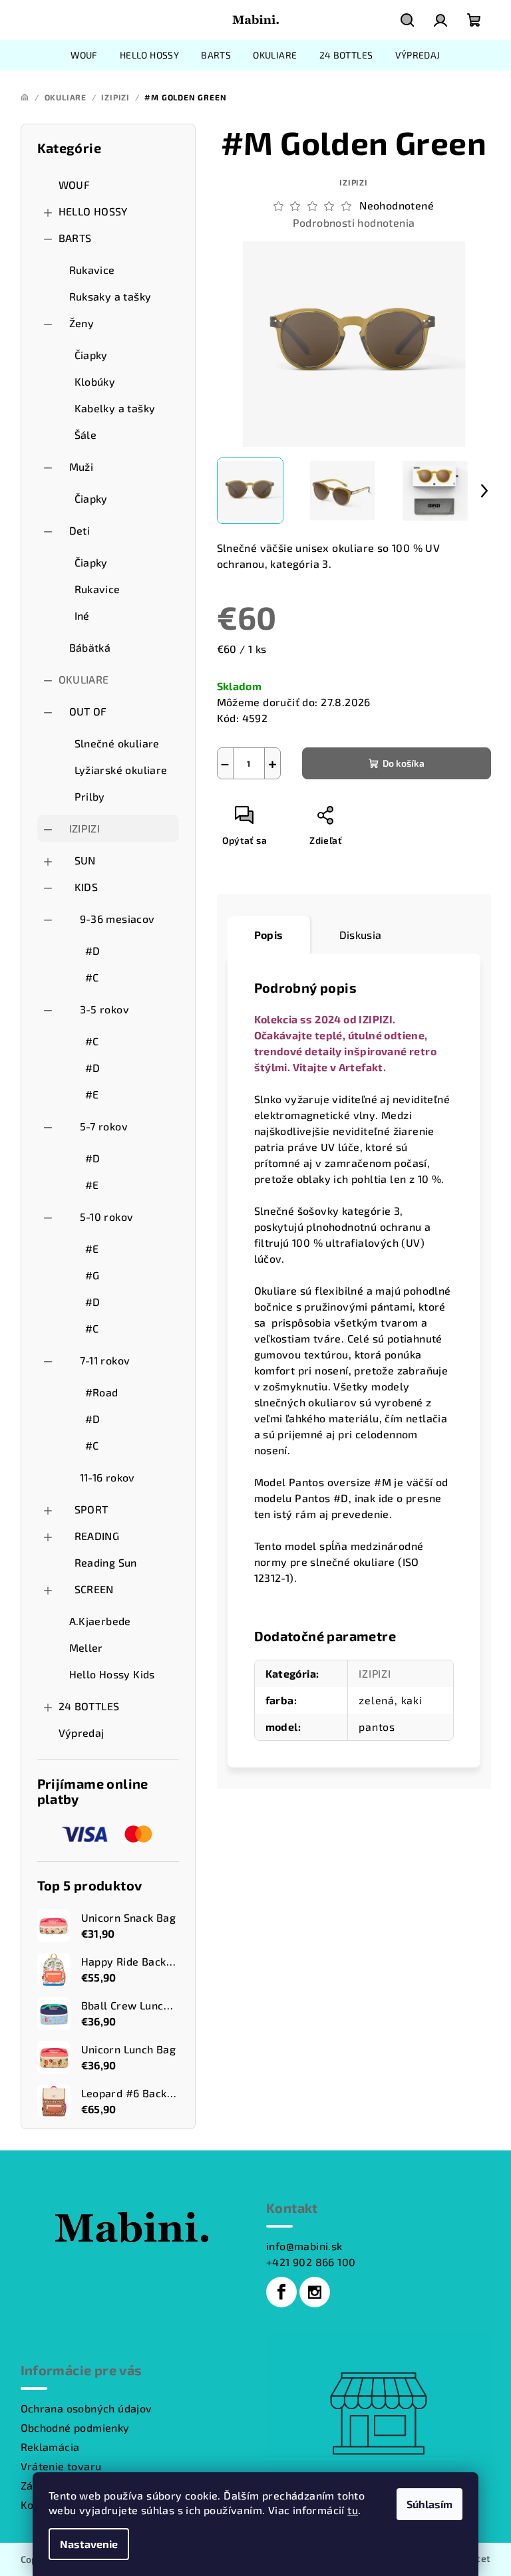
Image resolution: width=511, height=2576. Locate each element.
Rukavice (92, 270)
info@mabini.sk (304, 2246)
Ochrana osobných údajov (86, 2408)
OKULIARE (84, 679)
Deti (80, 530)
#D (93, 951)
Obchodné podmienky (75, 2427)
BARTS (75, 238)
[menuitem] (84, 55)
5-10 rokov (107, 1217)
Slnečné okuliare (117, 743)
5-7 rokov (104, 1126)
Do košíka (404, 763)
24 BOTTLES (89, 1706)
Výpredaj (82, 1733)
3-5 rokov (105, 1009)
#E (92, 1094)
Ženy (82, 323)
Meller (86, 1647)
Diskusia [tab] (361, 935)
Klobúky (95, 381)
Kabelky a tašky (115, 408)
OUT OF (88, 711)
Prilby (90, 796)
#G (92, 1275)
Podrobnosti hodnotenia (354, 222)
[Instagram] (315, 2292)
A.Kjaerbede (100, 1621)
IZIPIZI (85, 828)
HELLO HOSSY (93, 211)
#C (92, 977)
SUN (85, 860)
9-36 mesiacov (117, 919)
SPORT (91, 1509)
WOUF (75, 185)
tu (353, 2510)
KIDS (86, 887)
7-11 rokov (105, 1360)
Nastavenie (89, 2544)
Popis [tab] (269, 935)
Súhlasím (429, 2504)
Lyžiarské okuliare (121, 770)
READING (97, 1536)
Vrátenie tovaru (61, 2466)
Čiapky (91, 355)
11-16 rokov (107, 1477)
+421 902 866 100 (311, 2262)
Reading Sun (106, 1562)
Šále (86, 435)
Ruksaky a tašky (110, 296)
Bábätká (90, 647)
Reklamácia (50, 2447)
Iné (82, 615)
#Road (102, 1392)
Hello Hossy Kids (112, 1674)
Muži (82, 466)
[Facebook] (281, 2292)
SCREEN (94, 1589)
